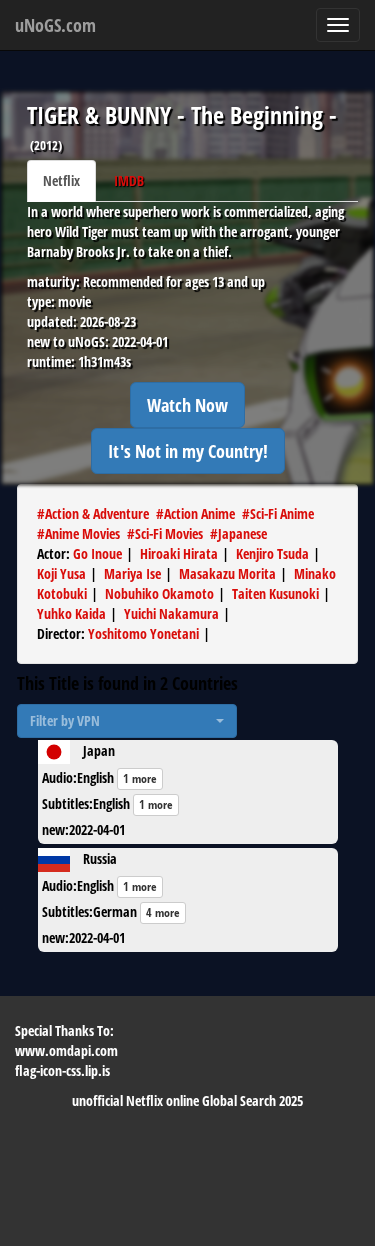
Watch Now (187, 405)
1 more (140, 778)
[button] (127, 721)
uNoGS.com (55, 25)
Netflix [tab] (61, 180)
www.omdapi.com (66, 1050)
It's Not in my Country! (188, 451)
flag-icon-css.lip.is (62, 1070)
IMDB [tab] (129, 180)
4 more (163, 912)
